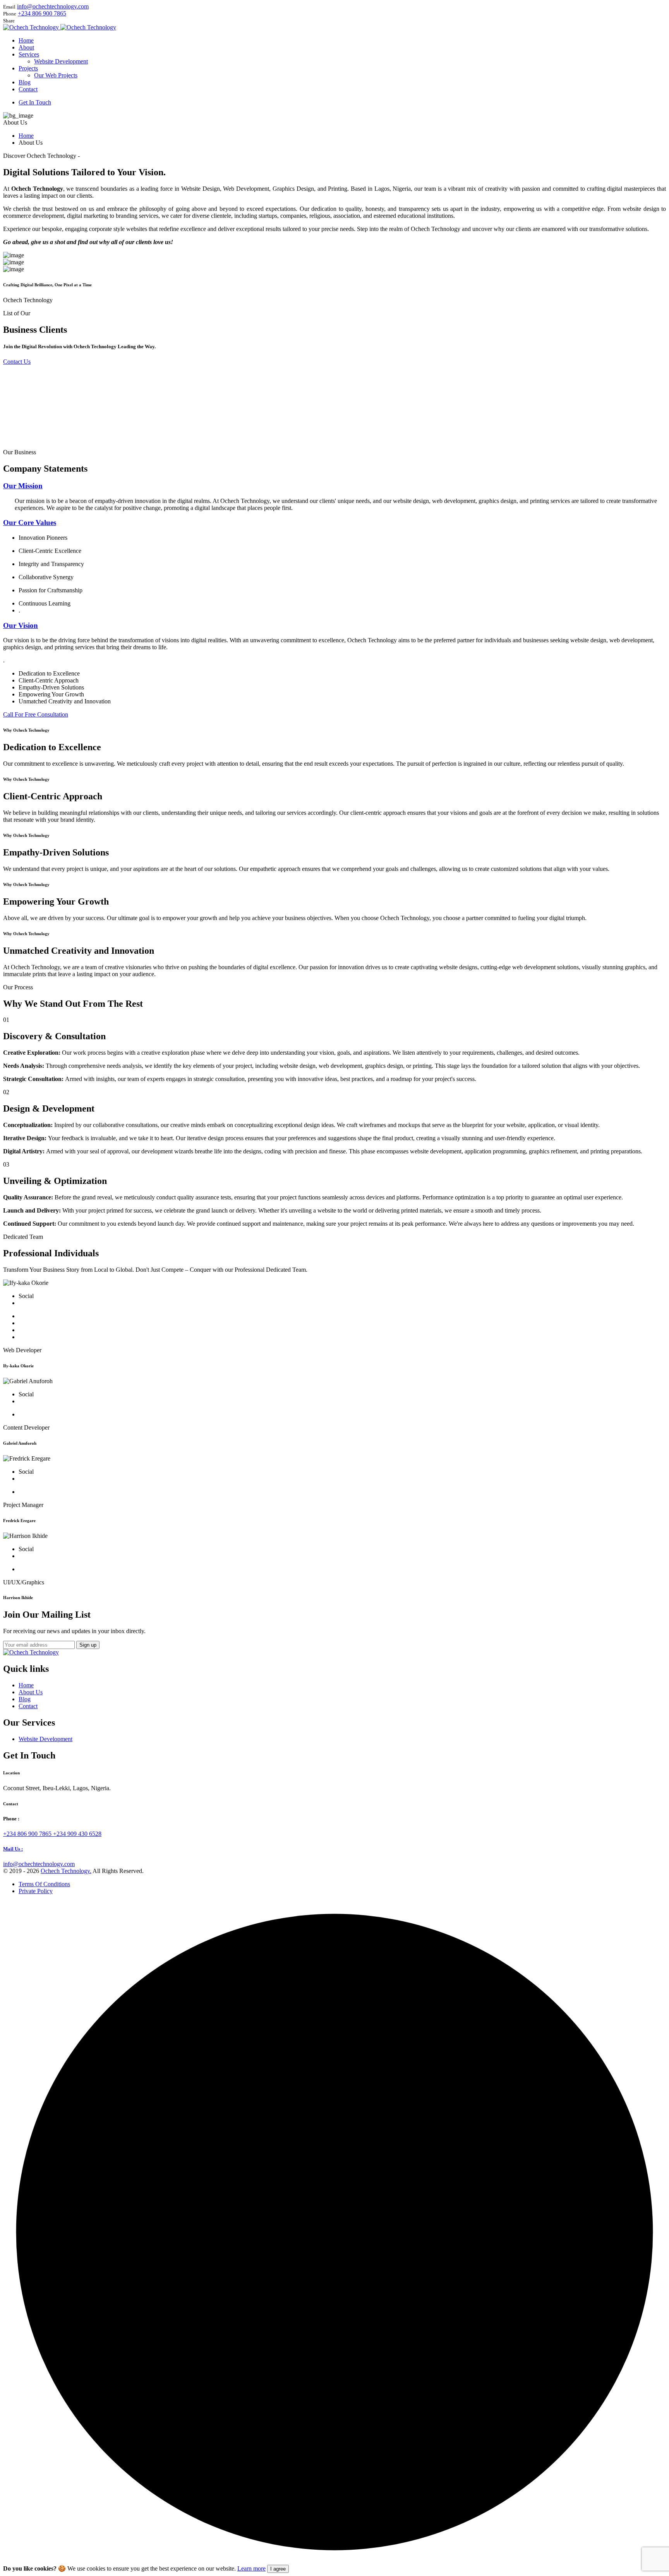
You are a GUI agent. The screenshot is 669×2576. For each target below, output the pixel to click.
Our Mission (23, 486)
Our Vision (21, 625)
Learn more (251, 2568)
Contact (28, 1706)
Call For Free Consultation (36, 714)
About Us (31, 1692)
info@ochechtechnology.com (53, 6)
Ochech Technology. (66, 1871)
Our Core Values (30, 523)
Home (26, 136)
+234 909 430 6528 (77, 1834)
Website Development (45, 1739)
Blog (25, 1699)
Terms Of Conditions (44, 1884)
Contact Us (17, 362)
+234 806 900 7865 (42, 13)
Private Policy (36, 1891)
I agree (278, 2569)
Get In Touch (35, 102)
